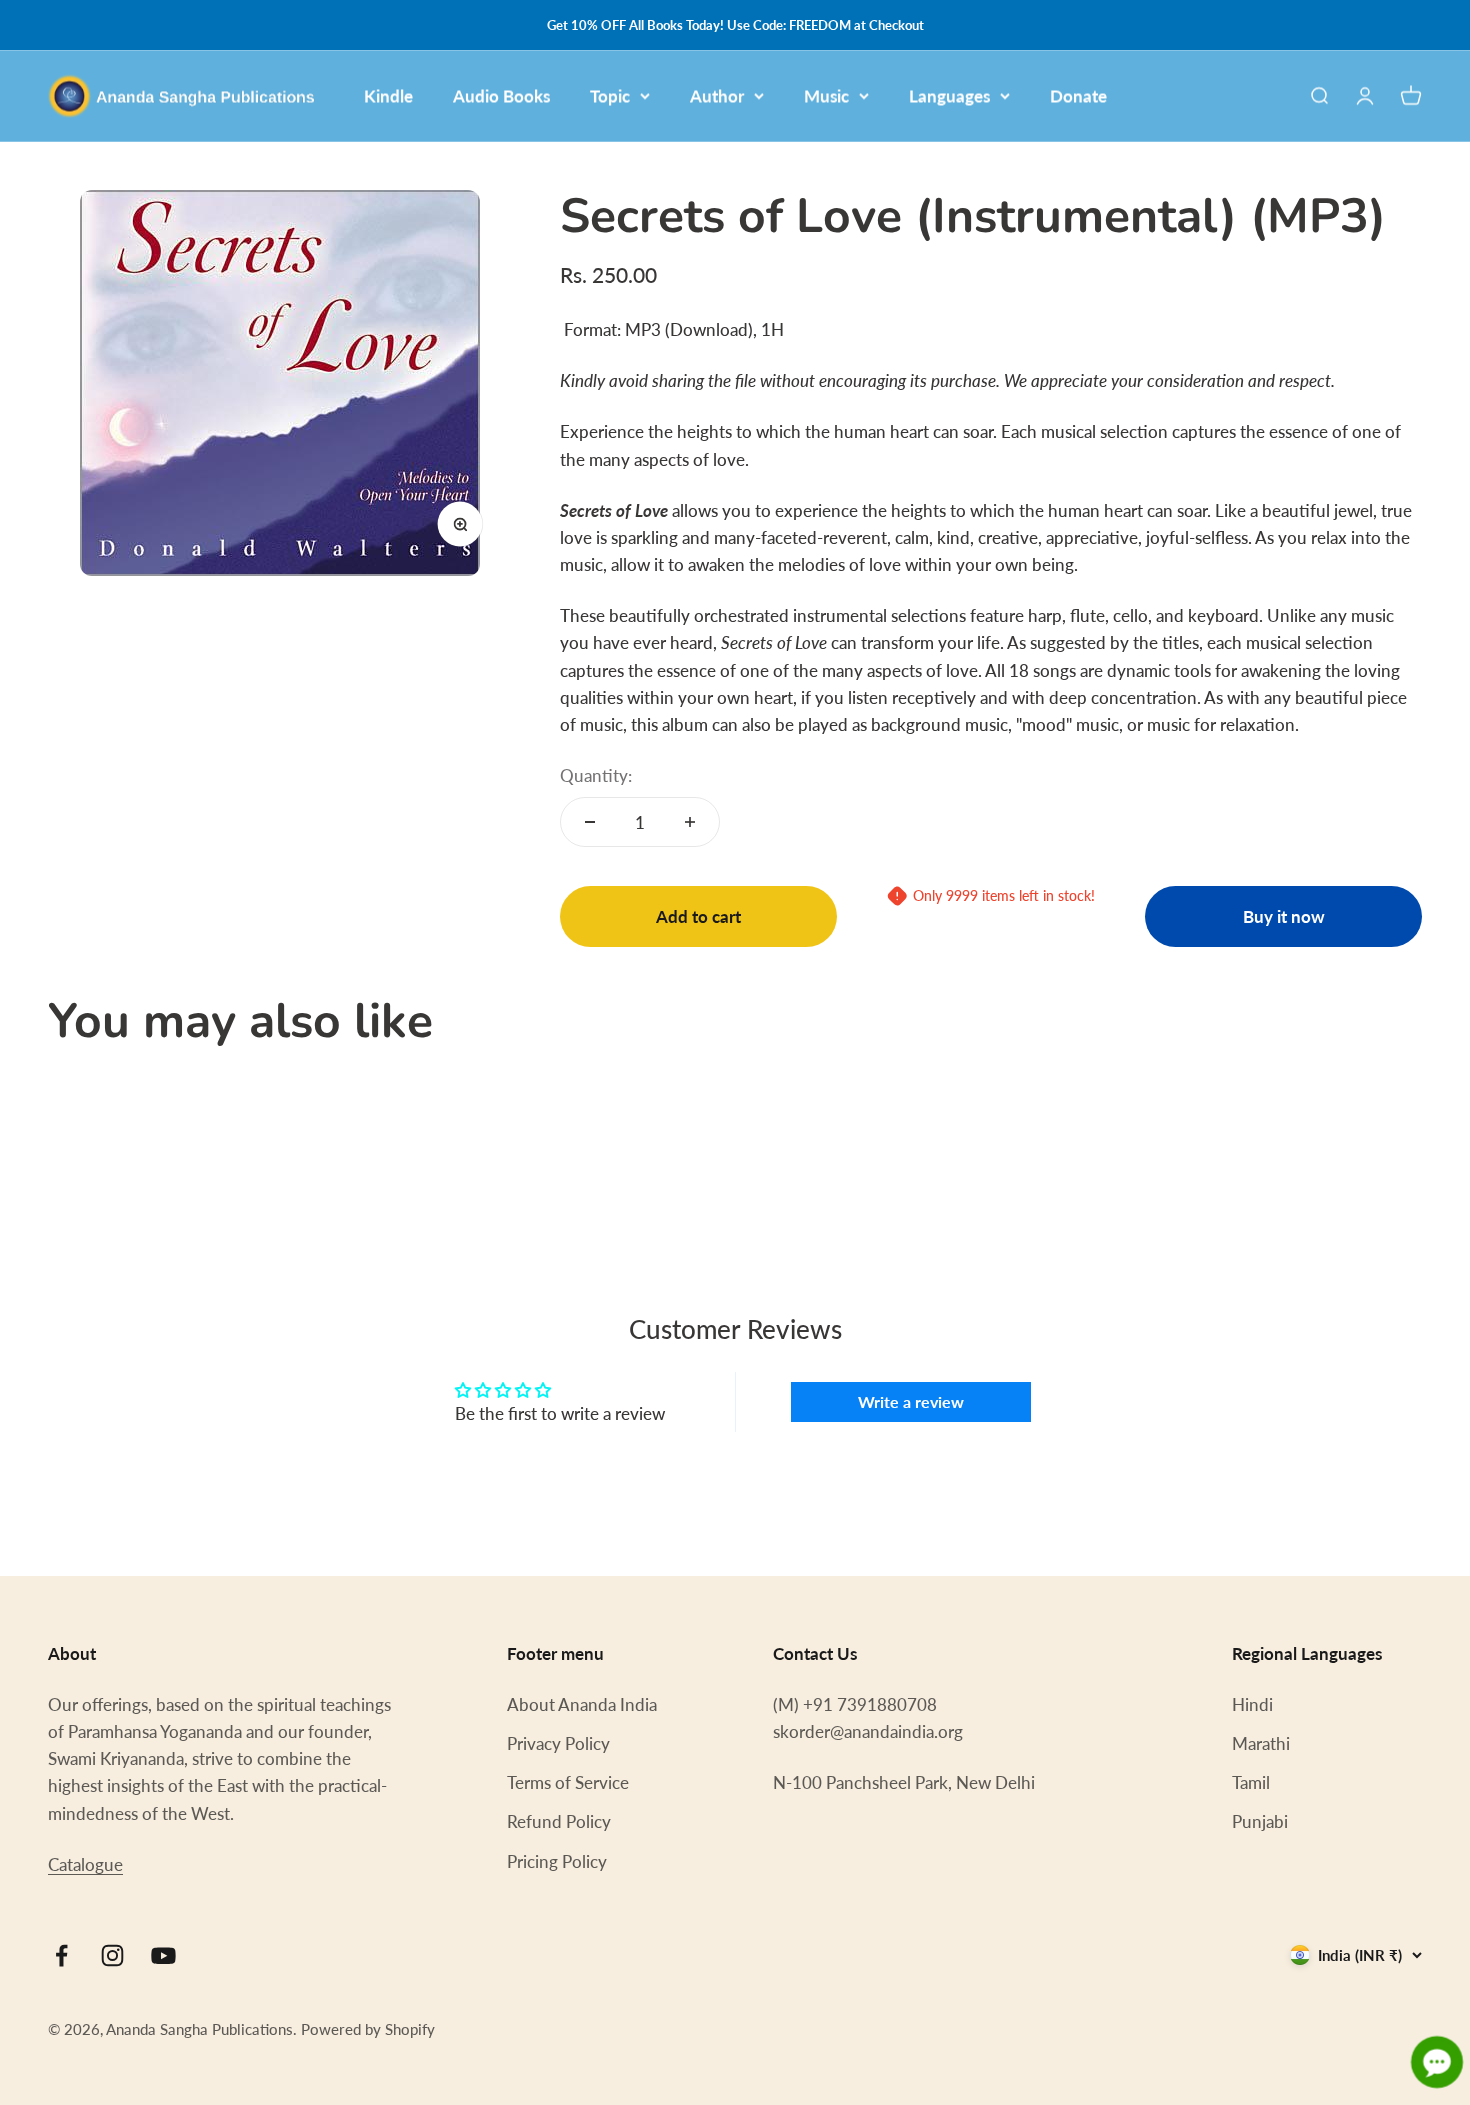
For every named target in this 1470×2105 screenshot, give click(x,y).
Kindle (388, 95)
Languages (949, 95)
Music (826, 95)
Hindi (1252, 1704)
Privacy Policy (558, 1743)
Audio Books (501, 95)
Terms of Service (568, 1782)
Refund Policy (559, 1821)
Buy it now (1284, 916)
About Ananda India (582, 1704)
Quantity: (596, 775)
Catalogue (85, 1864)
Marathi (1261, 1743)
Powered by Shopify (368, 2029)
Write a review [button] (911, 1401)
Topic (610, 95)
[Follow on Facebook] (61, 1955)
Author (717, 95)
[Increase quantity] (690, 822)
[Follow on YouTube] (163, 1955)
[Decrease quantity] (590, 822)
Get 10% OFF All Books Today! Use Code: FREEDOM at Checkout (735, 25)
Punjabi (1260, 1821)
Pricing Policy (557, 1861)
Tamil (1251, 1782)
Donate (1078, 95)
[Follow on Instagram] (112, 1955)
